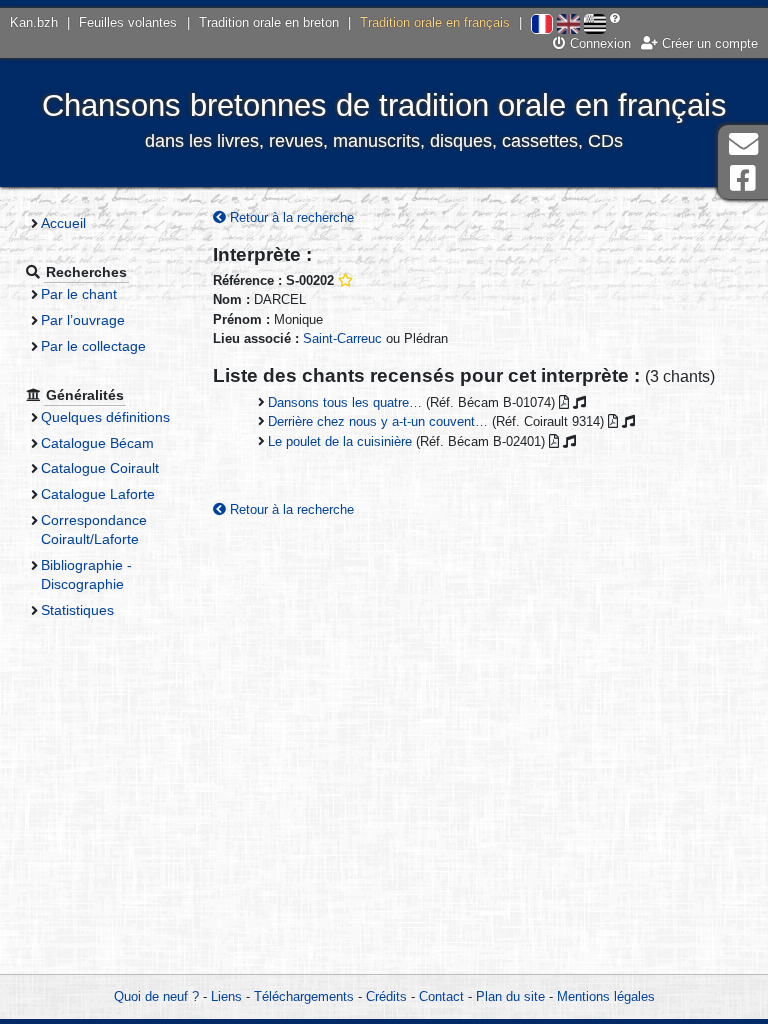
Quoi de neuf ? (156, 996)
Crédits (386, 996)
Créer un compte (708, 43)
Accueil (63, 223)
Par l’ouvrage (83, 320)
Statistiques (77, 610)
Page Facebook (743, 178)
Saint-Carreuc (342, 338)
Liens (226, 996)
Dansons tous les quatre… (345, 402)
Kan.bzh (34, 22)
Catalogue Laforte (98, 494)
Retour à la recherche (290, 217)
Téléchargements (304, 996)
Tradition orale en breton (269, 22)
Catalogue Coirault (100, 468)
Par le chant (79, 294)
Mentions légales (606, 996)
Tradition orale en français (435, 22)
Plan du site (510, 996)
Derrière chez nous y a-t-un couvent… (378, 421)
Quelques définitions (105, 417)
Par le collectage (93, 346)
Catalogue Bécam (97, 443)
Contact (441, 996)
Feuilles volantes (128, 22)
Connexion (598, 43)
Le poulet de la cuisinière (340, 441)
